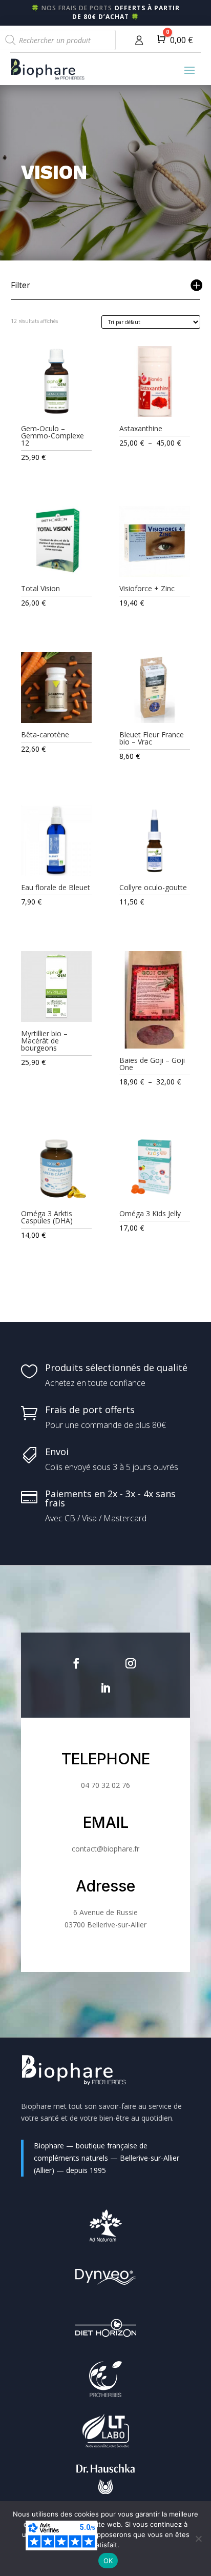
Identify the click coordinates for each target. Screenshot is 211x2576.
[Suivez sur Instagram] (131, 1663)
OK (108, 2561)
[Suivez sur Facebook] (76, 1663)
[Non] (198, 2539)
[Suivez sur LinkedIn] (105, 1688)
